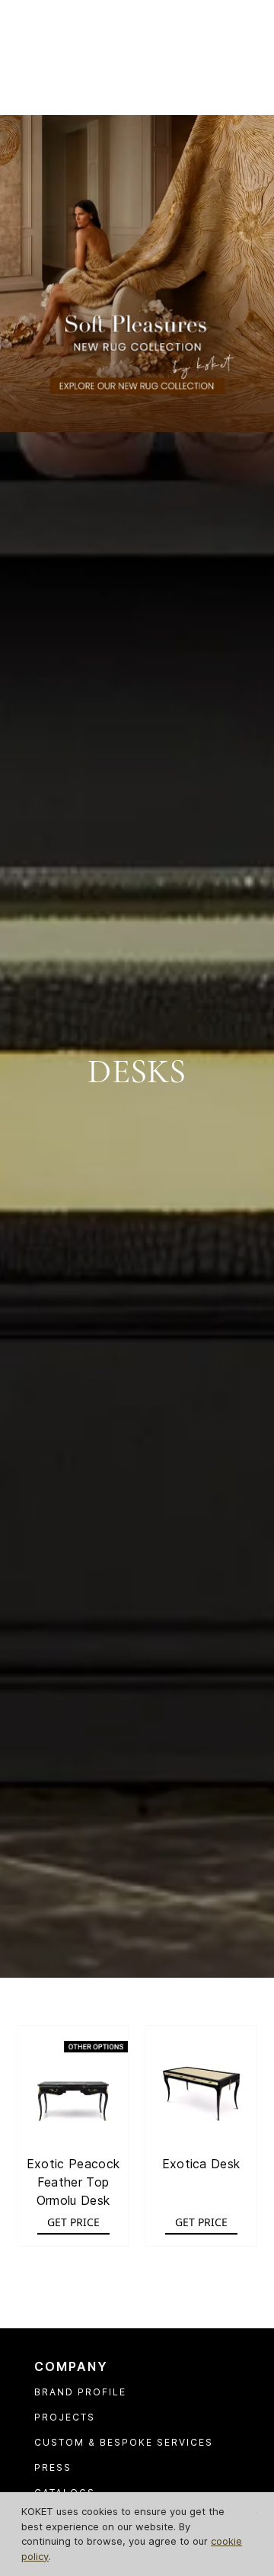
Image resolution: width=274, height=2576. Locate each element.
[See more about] (137, 272)
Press (53, 2467)
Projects (65, 2417)
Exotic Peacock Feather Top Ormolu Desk (73, 2182)
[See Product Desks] (73, 2081)
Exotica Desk (201, 2164)
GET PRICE (73, 2222)
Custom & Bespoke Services (124, 2442)
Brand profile (80, 2392)
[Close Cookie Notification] (257, 2512)
